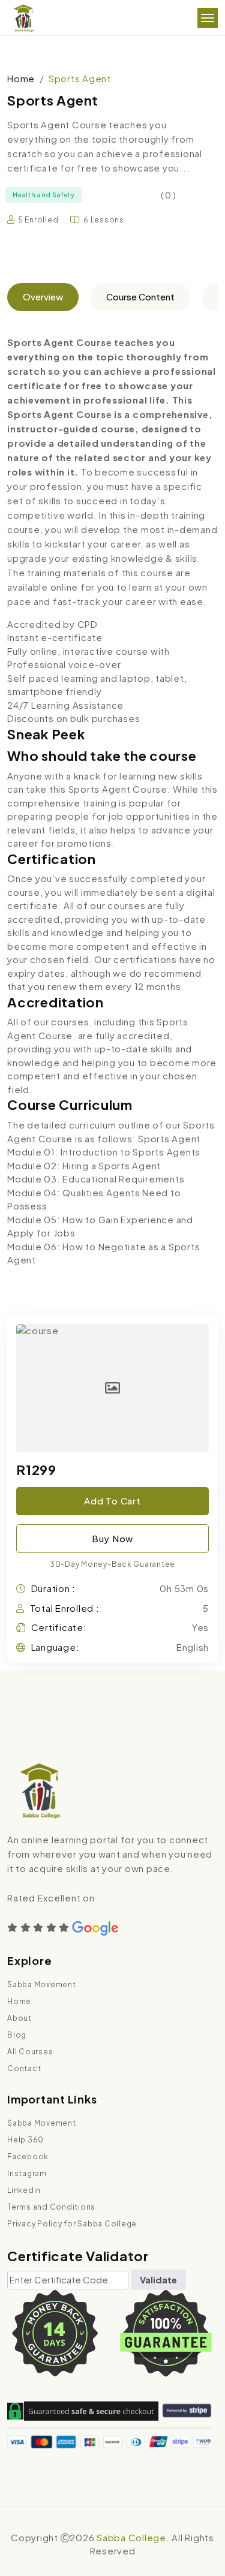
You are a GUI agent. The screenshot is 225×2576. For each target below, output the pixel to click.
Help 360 (25, 2140)
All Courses (30, 2052)
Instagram (27, 2173)
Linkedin (24, 2190)
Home (21, 78)
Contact (24, 2068)
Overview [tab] (43, 297)
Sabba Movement (42, 1984)
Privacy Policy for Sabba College (72, 2224)
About (19, 2018)
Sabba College (131, 2537)
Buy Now (112, 1538)
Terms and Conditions (51, 2207)
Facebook (28, 2157)
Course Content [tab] (140, 297)
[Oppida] (23, 18)
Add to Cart (112, 1501)
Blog (17, 2035)
